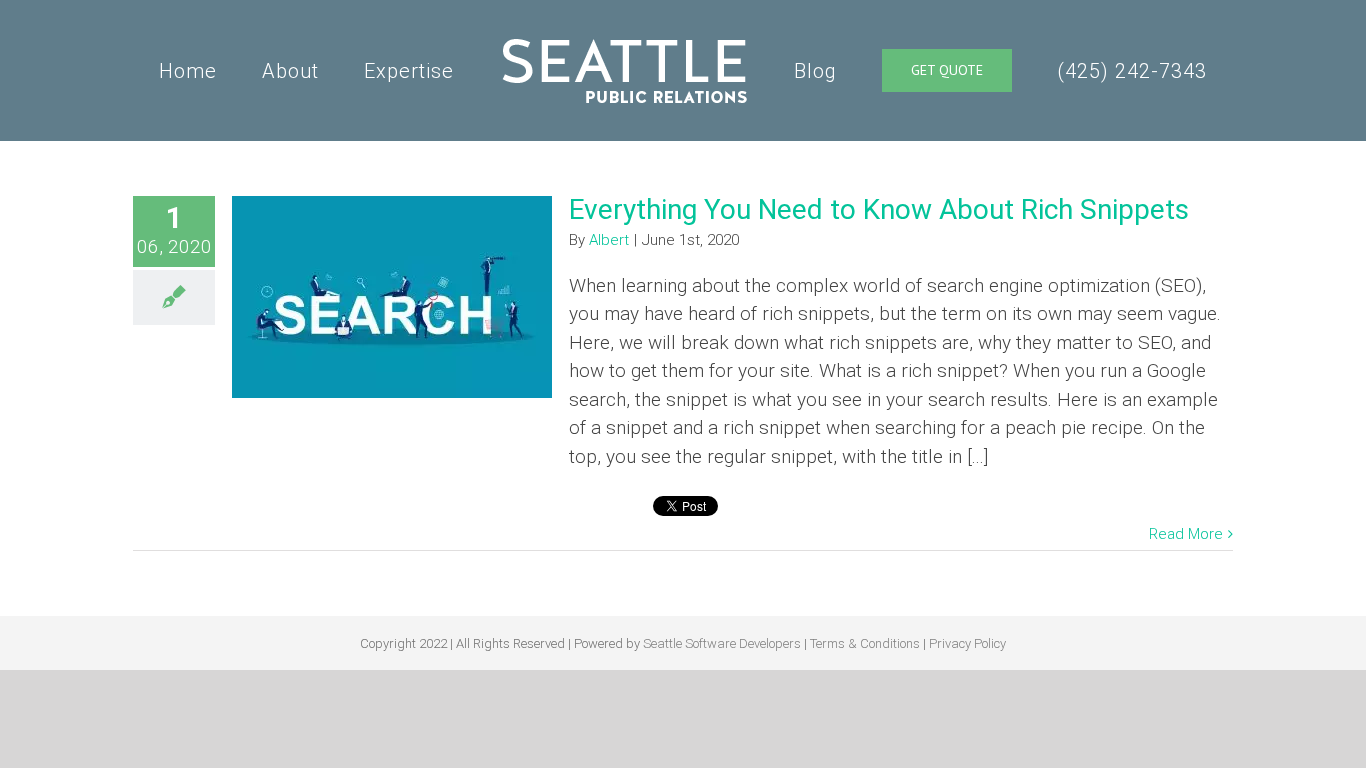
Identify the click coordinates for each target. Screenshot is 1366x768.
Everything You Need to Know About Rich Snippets (879, 209)
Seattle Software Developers (722, 643)
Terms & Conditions (865, 643)
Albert (609, 240)
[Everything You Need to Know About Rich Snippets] (392, 297)
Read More (1186, 534)
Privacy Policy (967, 643)
